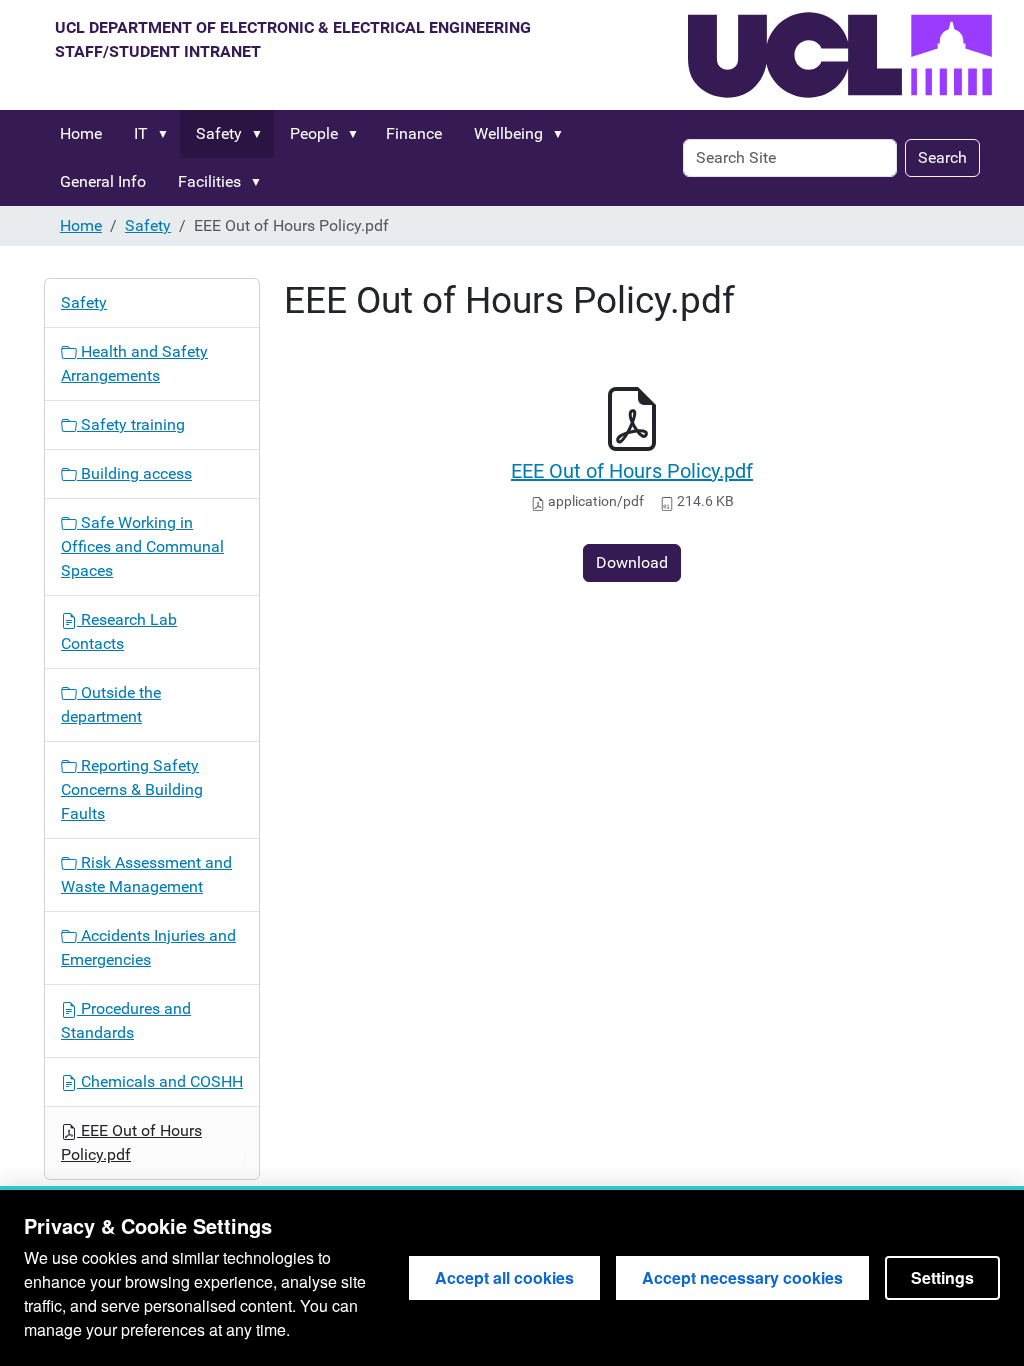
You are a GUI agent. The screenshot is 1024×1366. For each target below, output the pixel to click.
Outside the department (111, 704)
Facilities (209, 181)
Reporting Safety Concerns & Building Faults (132, 789)
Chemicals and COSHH (160, 1081)
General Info (103, 181)
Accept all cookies (504, 1277)
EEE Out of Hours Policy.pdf (632, 471)
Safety (219, 133)
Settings (942, 1277)
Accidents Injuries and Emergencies (148, 947)
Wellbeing (508, 133)
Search (942, 157)
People (314, 133)
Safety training (131, 424)
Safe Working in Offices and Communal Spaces (142, 546)
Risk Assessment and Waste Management (146, 874)
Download (632, 562)
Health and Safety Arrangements (134, 363)
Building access (134, 473)
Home (81, 133)
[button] (167, 134)
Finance (414, 133)
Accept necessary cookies (742, 1277)
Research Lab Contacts (119, 631)
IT (141, 133)
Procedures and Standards (126, 1020)
